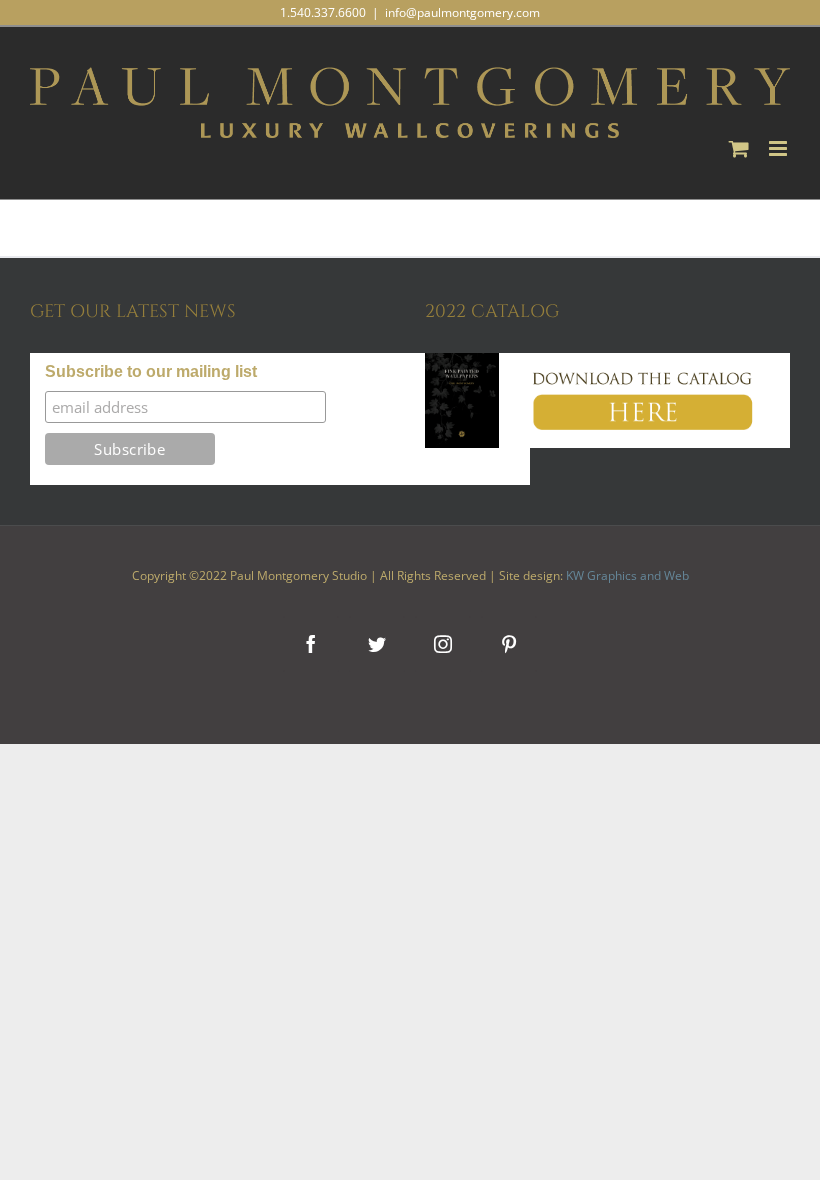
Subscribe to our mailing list (151, 371)
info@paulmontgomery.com (462, 12)
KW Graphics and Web (627, 575)
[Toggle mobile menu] (779, 148)
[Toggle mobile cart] (739, 148)
